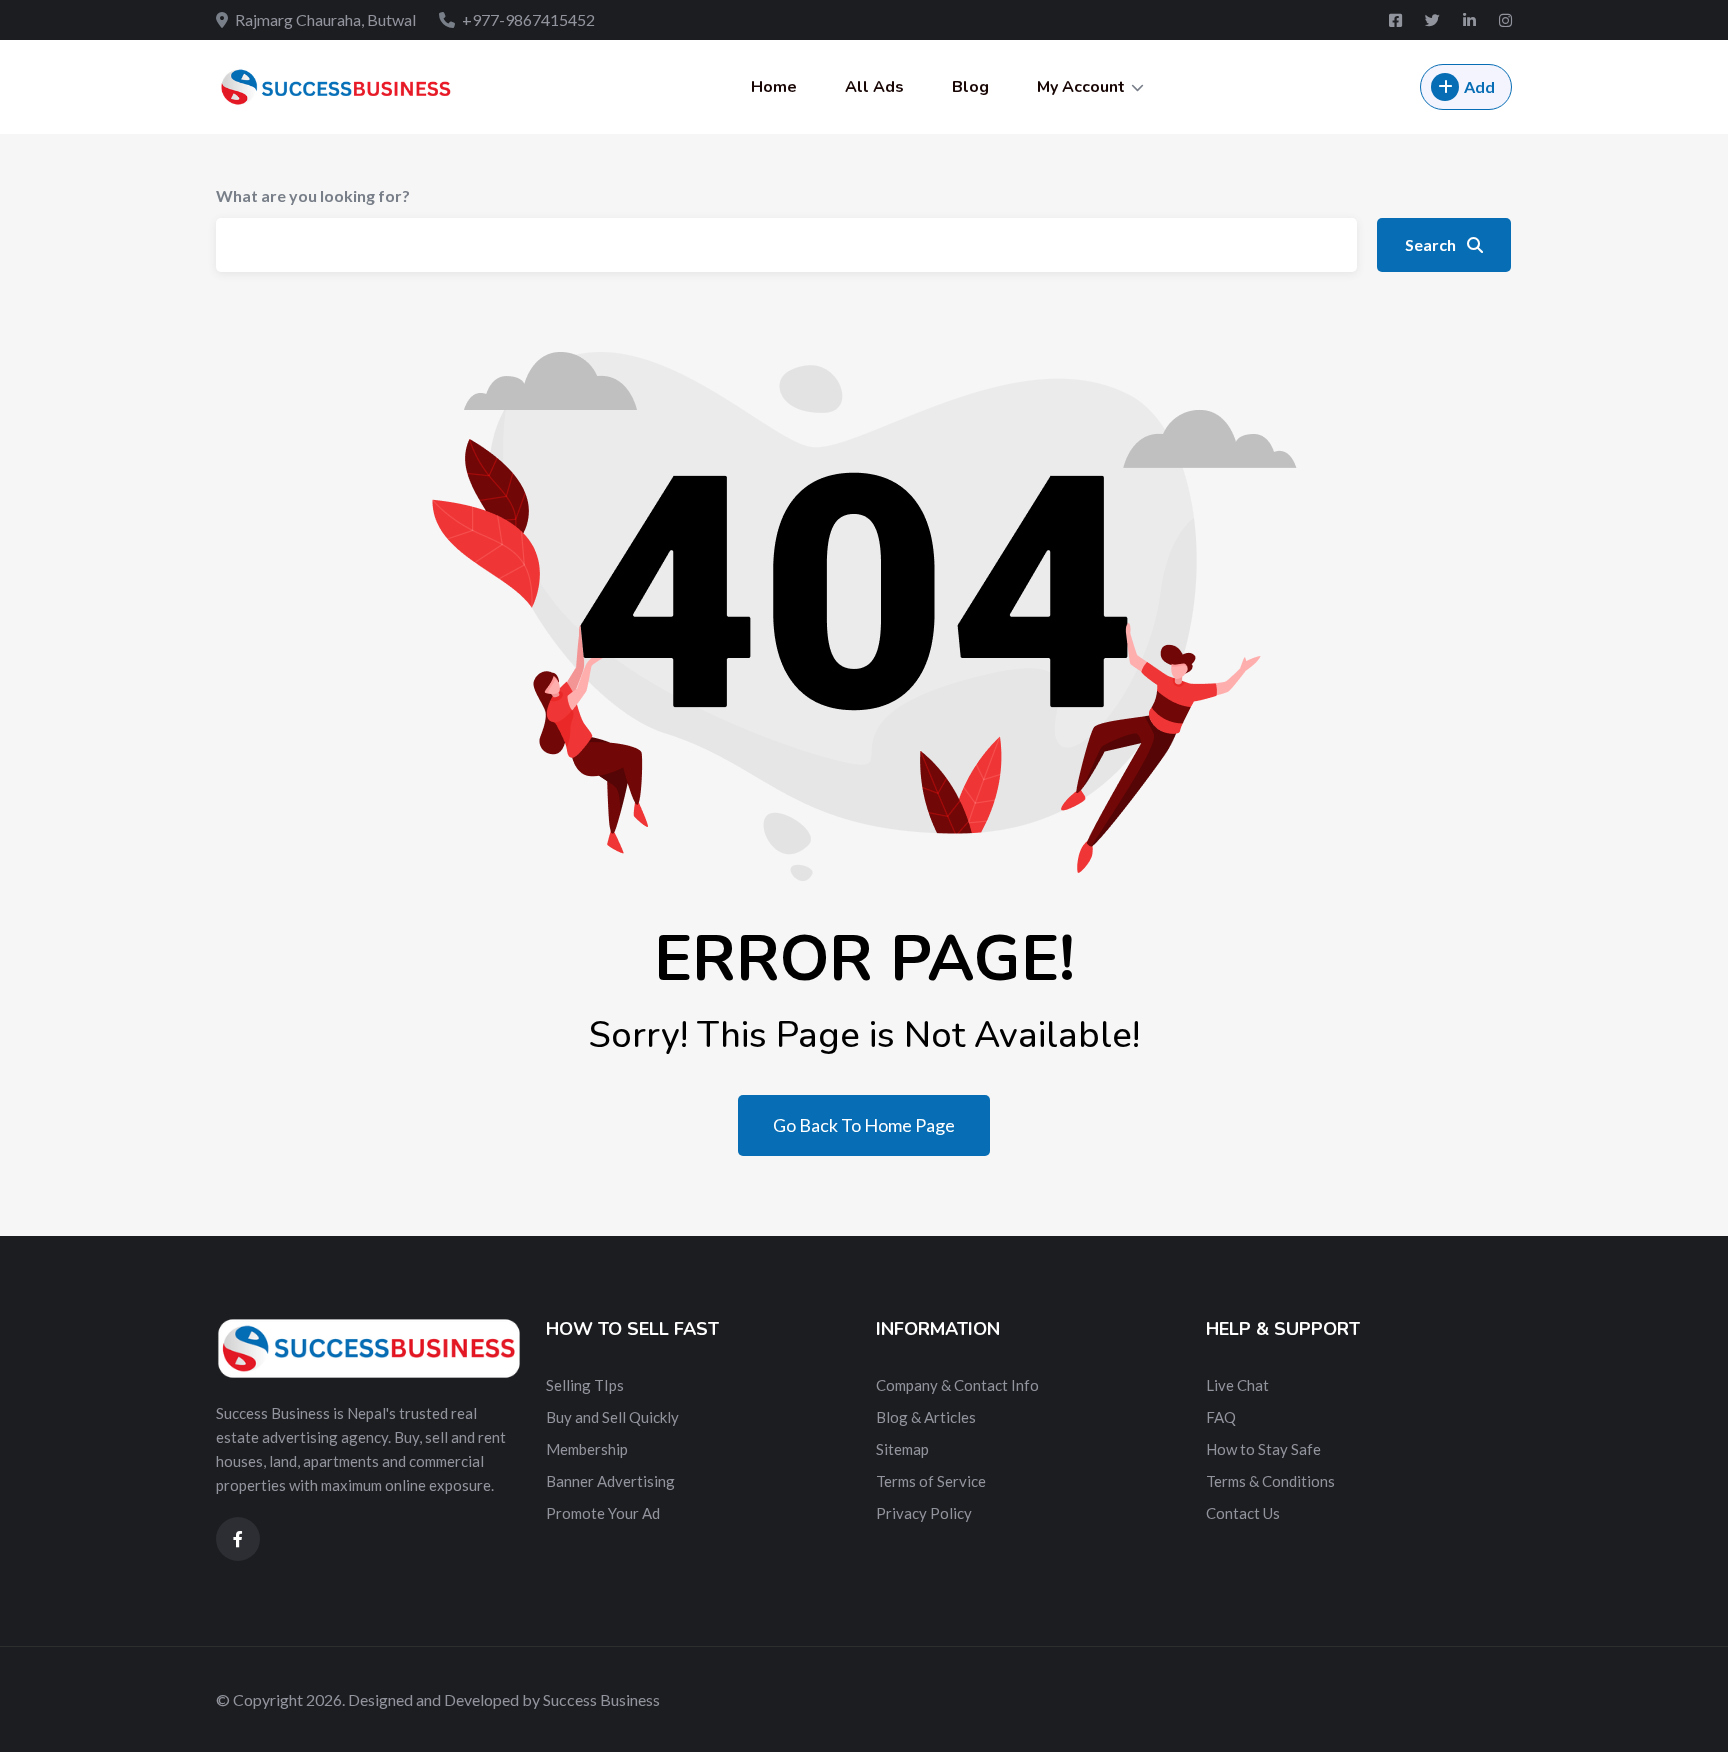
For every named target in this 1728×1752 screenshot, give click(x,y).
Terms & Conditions (1270, 1481)
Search (1432, 244)
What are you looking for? (313, 195)
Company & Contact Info (957, 1385)
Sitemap (902, 1449)
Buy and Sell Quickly (612, 1417)
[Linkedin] (1471, 20)
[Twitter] (1434, 20)
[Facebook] (1397, 20)
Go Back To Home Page (864, 1125)
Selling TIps (585, 1385)
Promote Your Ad (603, 1513)
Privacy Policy (924, 1513)
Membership (587, 1449)
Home (774, 87)
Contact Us (1243, 1513)
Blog (970, 87)
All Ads (874, 87)
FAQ (1221, 1417)
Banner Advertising (610, 1481)
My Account (1081, 87)
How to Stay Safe (1263, 1449)
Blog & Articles (926, 1417)
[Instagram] (1505, 20)
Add (1479, 86)
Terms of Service (931, 1481)
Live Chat (1237, 1385)
